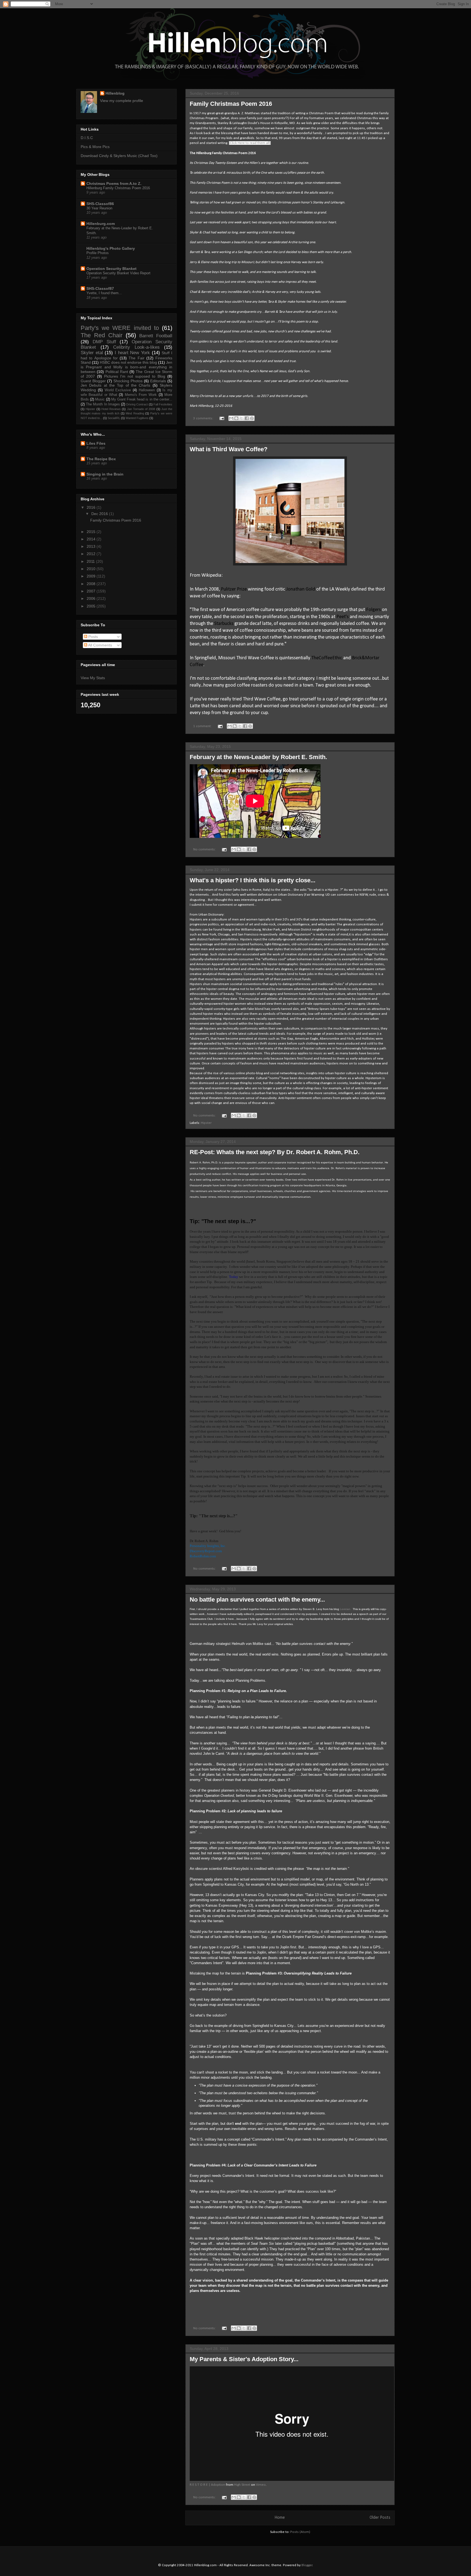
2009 (92, 576)
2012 (92, 554)
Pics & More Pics (95, 147)
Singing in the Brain (105, 474)
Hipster (206, 1123)
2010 (92, 569)
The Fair (136, 358)
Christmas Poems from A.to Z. (114, 183)
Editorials (158, 381)
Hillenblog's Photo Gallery (111, 248)
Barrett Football (156, 336)
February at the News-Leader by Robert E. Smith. (258, 757)
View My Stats (93, 678)
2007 (92, 591)
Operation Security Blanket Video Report (118, 273)
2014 (92, 539)
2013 (92, 546)
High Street (242, 2485)
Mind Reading (135, 413)
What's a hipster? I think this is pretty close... (253, 880)
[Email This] (231, 418)
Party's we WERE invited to (120, 328)
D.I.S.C (87, 138)
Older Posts (380, 2518)
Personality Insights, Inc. (208, 1546)
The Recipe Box (101, 459)
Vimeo (261, 2485)
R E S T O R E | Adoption (207, 2485)
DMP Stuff (104, 342)
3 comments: (204, 418)
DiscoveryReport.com (206, 1551)
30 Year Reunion (99, 208)
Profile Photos (98, 253)
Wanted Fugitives (137, 418)
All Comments (100, 645)
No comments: (205, 849)
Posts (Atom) (300, 2532)
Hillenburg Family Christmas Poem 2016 (118, 188)
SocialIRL (114, 418)
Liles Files (96, 443)
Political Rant (117, 372)
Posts (93, 637)
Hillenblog (115, 93)
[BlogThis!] (236, 418)
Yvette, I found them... (104, 293)
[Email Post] (221, 418)
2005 (92, 606)
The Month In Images (103, 404)
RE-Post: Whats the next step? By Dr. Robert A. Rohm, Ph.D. (275, 1152)
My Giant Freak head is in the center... (142, 399)
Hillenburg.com (101, 224)
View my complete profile (122, 101)
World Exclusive (118, 390)
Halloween (147, 390)
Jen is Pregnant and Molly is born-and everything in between (126, 367)
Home (280, 2518)
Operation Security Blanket (111, 269)
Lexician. (345, 1609)
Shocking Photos (128, 381)
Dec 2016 (100, 514)
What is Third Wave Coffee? (229, 449)
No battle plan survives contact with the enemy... (257, 1600)
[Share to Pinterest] (252, 418)
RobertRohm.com (203, 1556)
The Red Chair (102, 335)
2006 (92, 598)
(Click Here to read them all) (250, 143)
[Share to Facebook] (247, 418)
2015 (92, 532)
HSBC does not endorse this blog (128, 362)
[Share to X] (241, 418)
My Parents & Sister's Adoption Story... (244, 2359)
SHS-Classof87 (100, 288)
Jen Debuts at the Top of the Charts (115, 385)
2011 (91, 561)
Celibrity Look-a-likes (136, 347)
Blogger (307, 2565)
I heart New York (132, 353)
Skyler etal (92, 353)
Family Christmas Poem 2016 (231, 104)
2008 (92, 584)
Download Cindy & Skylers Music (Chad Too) (119, 156)
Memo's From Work (141, 395)
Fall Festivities (163, 404)
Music (100, 399)
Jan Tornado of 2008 (141, 409)
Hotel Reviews (111, 409)
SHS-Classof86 (100, 204)
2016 (92, 507)
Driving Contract (137, 404)
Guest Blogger (93, 381)
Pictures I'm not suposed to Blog (135, 376)
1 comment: (203, 726)
